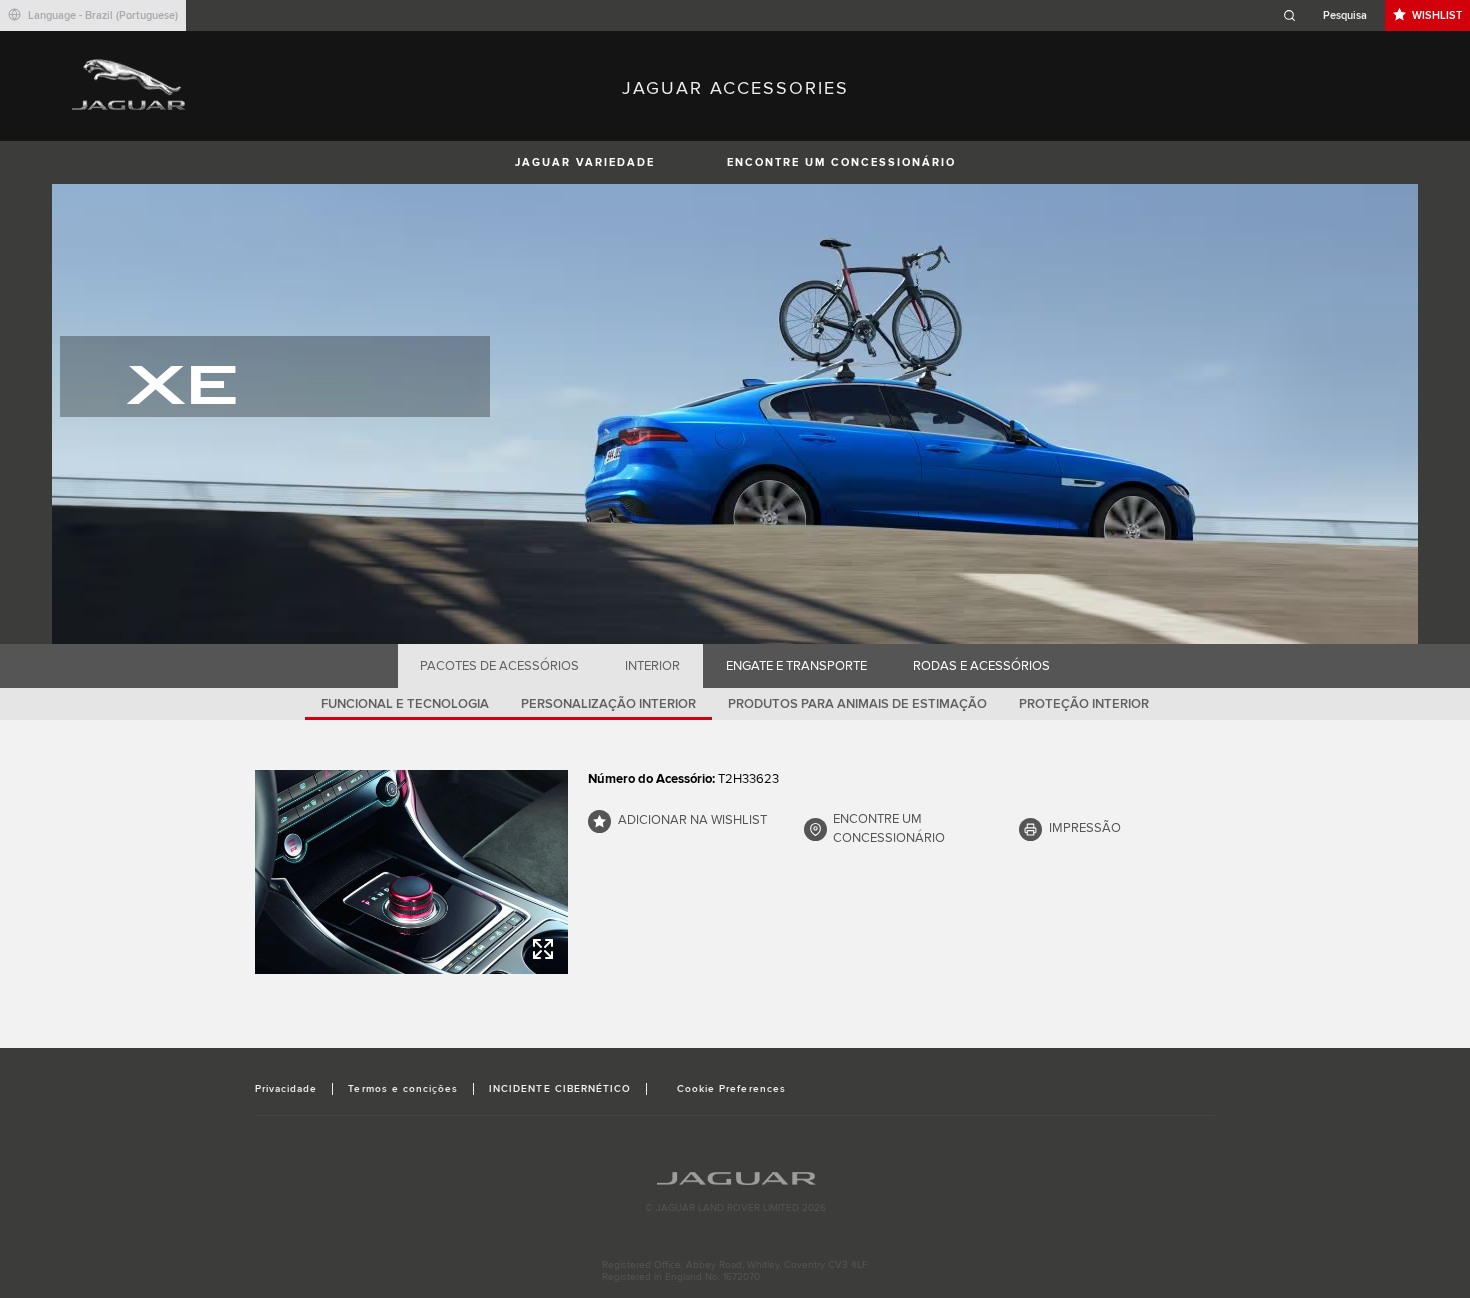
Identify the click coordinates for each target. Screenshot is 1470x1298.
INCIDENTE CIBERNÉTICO (560, 1089)
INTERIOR (652, 666)
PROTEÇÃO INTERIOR (1084, 704)
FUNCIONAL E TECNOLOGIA (405, 704)
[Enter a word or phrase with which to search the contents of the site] (1331, 15)
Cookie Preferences (731, 1089)
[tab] (500, 666)
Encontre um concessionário (841, 162)
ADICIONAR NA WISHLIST (692, 820)
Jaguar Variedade (585, 162)
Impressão (1085, 828)
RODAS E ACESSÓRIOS (981, 666)
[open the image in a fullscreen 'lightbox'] (411, 872)
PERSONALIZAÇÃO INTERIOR (608, 704)
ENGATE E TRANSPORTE (796, 666)
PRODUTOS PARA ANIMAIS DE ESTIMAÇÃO (857, 704)
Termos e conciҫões (403, 1089)
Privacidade (286, 1089)
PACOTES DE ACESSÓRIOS (499, 666)
